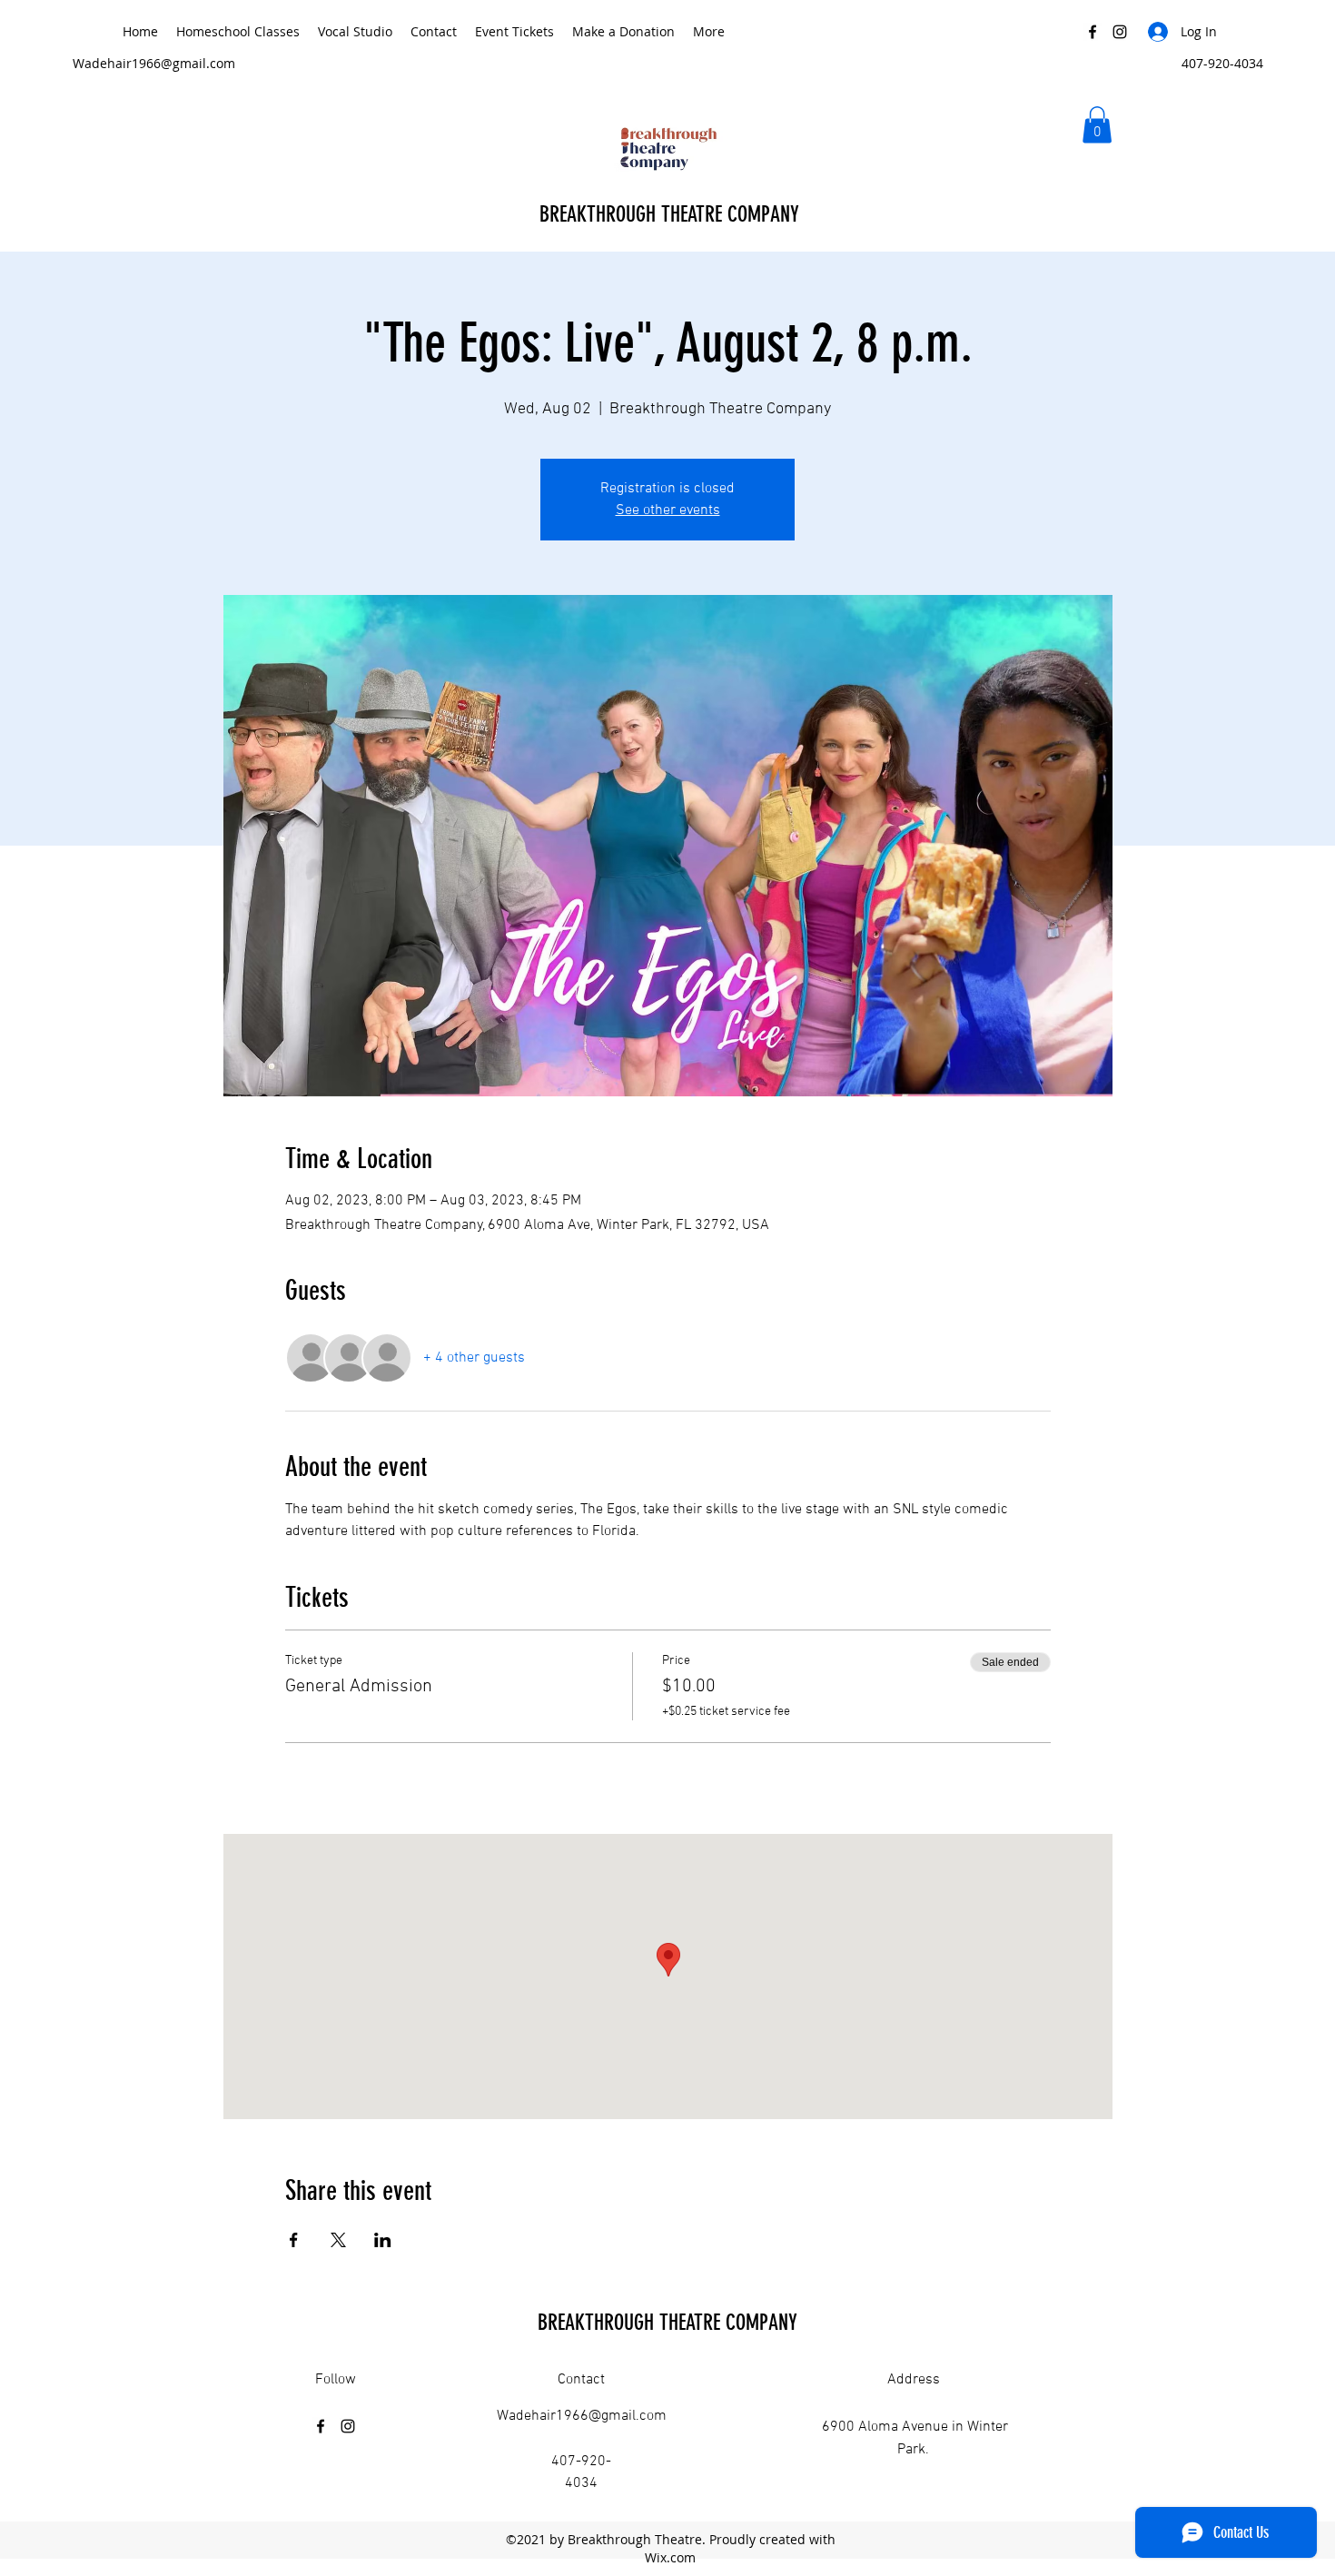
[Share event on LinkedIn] (383, 2240)
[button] (1097, 125)
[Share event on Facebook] (294, 2240)
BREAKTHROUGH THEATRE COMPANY (672, 214)
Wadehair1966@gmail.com (154, 63)
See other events (668, 510)
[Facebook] (1093, 32)
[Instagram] (1120, 32)
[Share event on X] (338, 2240)
